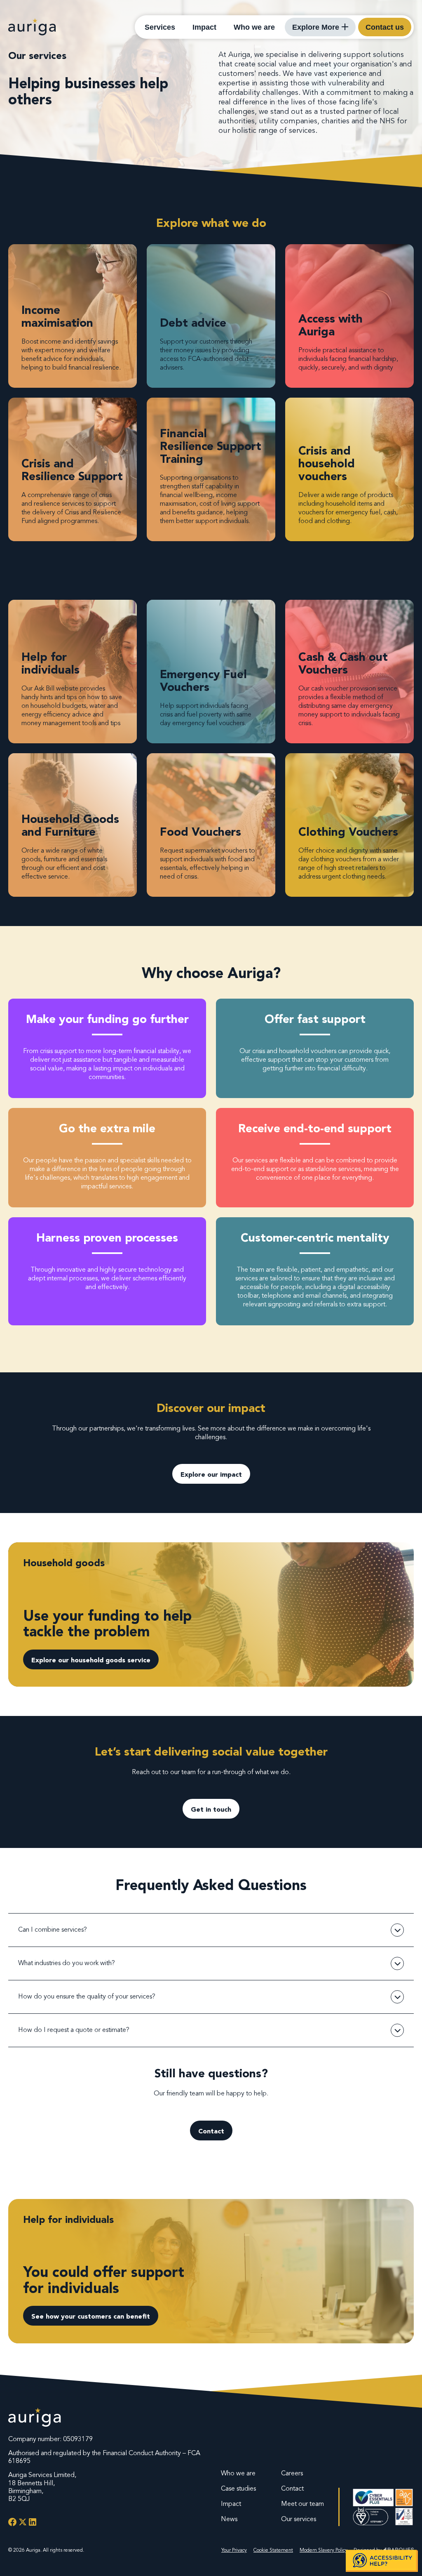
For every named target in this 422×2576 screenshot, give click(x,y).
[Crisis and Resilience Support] (73, 469)
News (229, 2519)
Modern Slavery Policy (324, 2550)
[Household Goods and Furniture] (73, 825)
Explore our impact (211, 1474)
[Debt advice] (211, 316)
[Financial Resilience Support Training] (211, 469)
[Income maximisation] (73, 316)
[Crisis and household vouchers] (349, 469)
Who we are (254, 27)
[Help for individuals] (73, 672)
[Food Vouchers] (211, 825)
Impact (204, 27)
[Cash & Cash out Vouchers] (349, 672)
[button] (382, 2561)
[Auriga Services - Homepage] (32, 27)
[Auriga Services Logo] (35, 2418)
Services (160, 27)
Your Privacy (234, 2550)
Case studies (238, 2489)
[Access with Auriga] (349, 316)
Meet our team (302, 2504)
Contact (211, 2131)
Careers (292, 2473)
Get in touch (211, 1809)
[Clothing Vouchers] (349, 825)
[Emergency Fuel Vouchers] (211, 672)
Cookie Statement (273, 2550)
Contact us (385, 27)
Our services (299, 2519)
